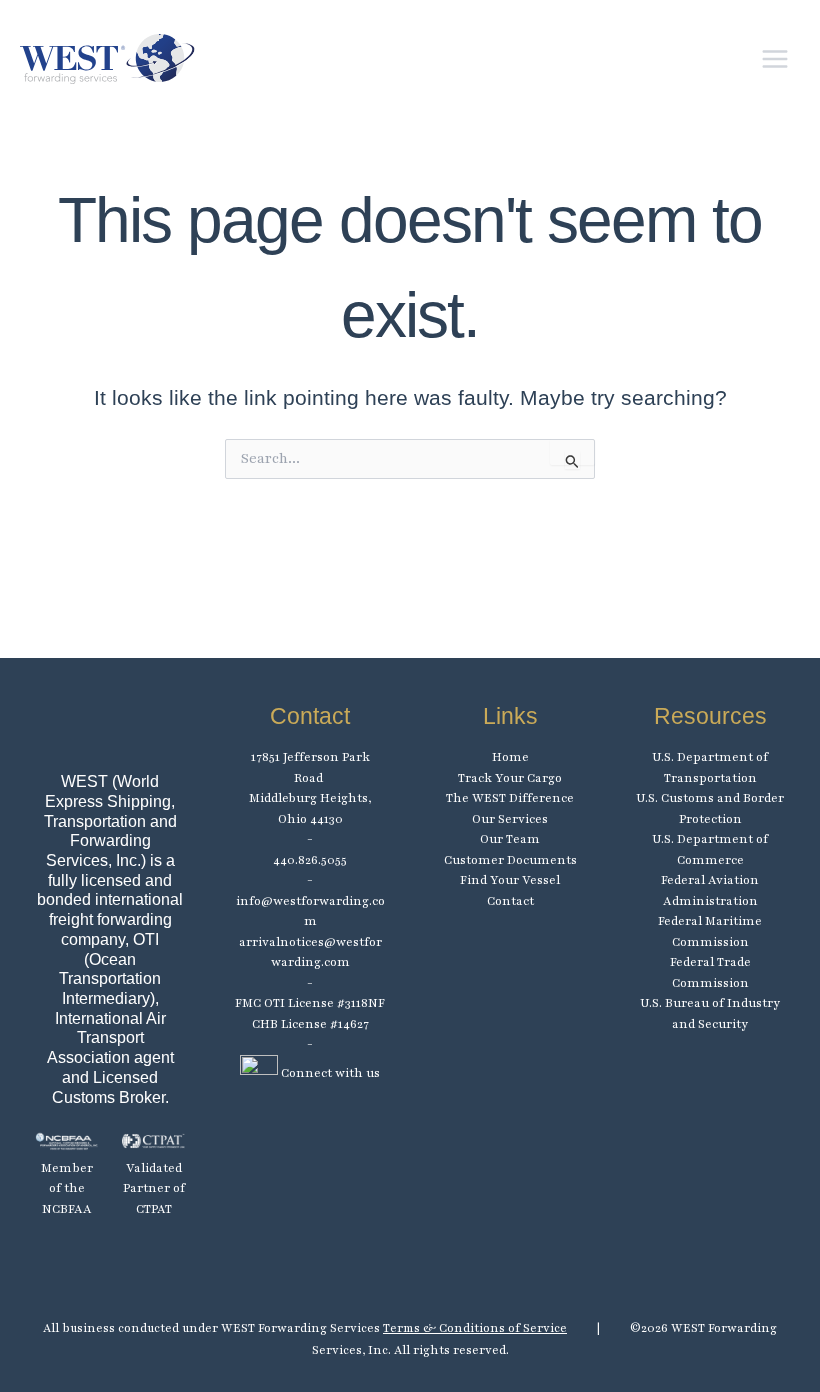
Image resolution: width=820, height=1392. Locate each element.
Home (510, 757)
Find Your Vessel (510, 880)
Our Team (510, 839)
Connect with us (329, 1073)
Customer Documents (510, 860)
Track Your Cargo (510, 778)
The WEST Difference (510, 798)
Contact (510, 901)
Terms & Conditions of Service (475, 1328)
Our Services (510, 819)
